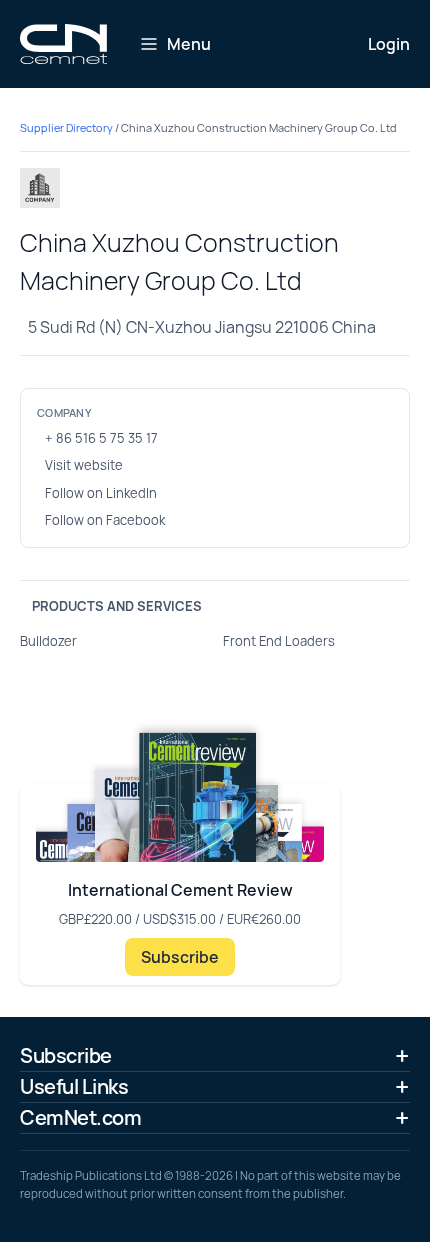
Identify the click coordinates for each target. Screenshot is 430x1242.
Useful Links (74, 1086)
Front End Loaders (279, 641)
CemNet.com (80, 1117)
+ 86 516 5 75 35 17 (101, 438)
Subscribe (180, 957)
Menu (189, 44)
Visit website (84, 465)
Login (389, 44)
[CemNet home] (63, 44)
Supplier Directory (66, 127)
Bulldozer (48, 641)
